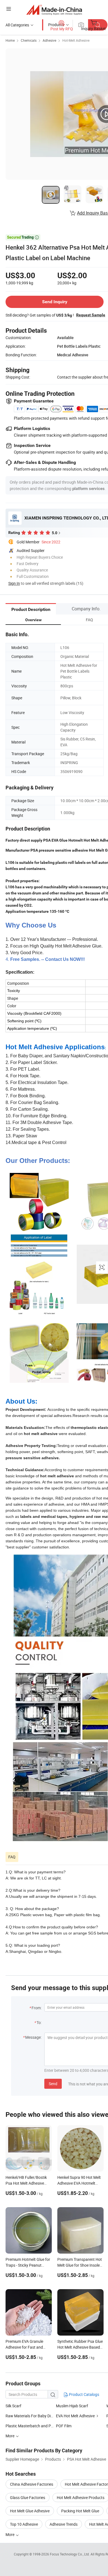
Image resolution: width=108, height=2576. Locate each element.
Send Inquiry (55, 302)
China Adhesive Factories (32, 2484)
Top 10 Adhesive (24, 2524)
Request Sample (91, 315)
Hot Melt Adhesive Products (81, 2497)
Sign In (14, 583)
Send (53, 2084)
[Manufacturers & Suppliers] (54, 10)
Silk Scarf (13, 2406)
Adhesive (49, 40)
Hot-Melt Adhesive (76, 40)
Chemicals (29, 40)
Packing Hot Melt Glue (80, 2511)
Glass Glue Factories (28, 2497)
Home (10, 40)
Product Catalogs (84, 2394)
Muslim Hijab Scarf (72, 2406)
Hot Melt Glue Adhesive (30, 2511)
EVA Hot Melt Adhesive (75, 2416)
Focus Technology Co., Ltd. (70, 2554)
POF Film (64, 2426)
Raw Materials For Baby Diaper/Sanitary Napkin (47, 2416)
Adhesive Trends (64, 2524)
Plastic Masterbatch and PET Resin (36, 2426)
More (10, 2534)
